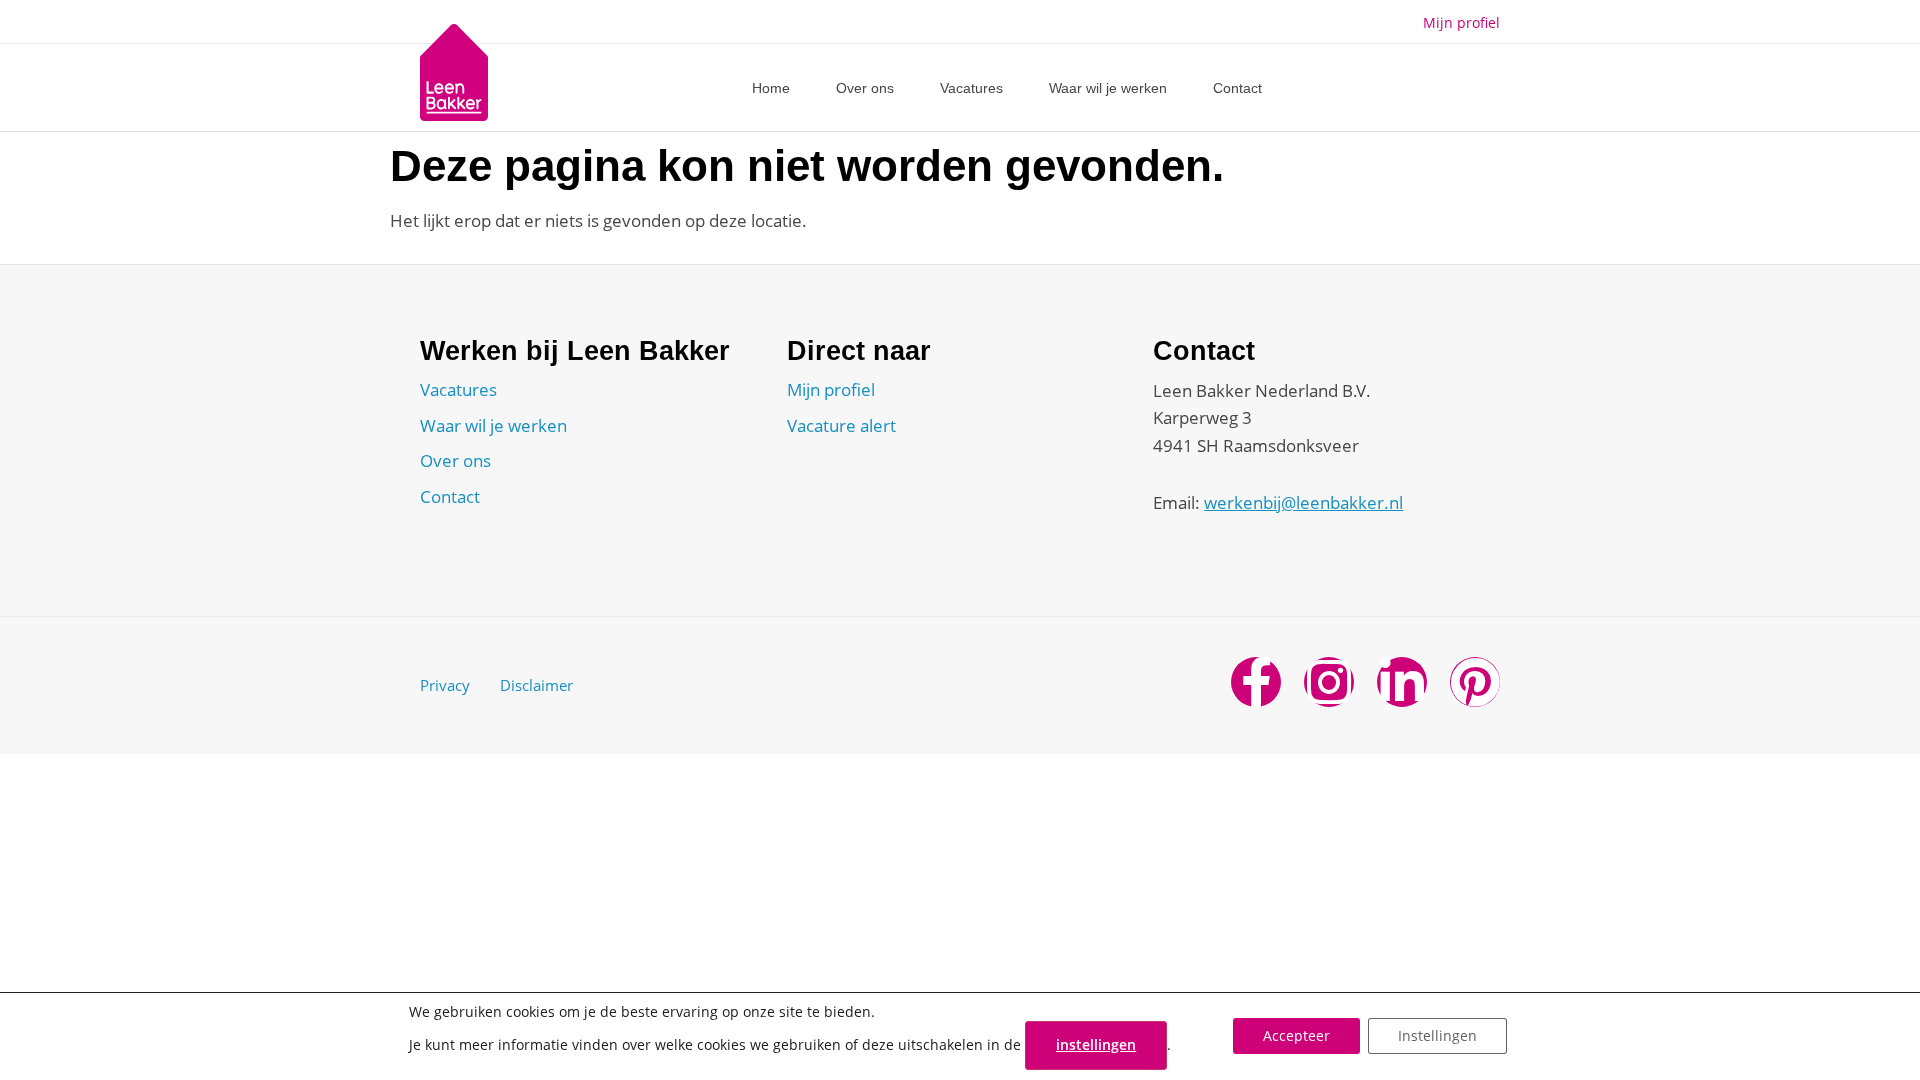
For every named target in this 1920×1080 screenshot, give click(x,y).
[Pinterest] (1475, 682)
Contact (1237, 88)
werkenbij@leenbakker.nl (1303, 502)
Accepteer (1296, 1036)
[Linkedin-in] (1402, 682)
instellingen (1096, 1044)
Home (771, 88)
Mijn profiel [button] (1461, 22)
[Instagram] (1329, 682)
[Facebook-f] (1256, 682)
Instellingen (1437, 1036)
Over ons (865, 88)
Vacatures (971, 88)
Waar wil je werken (1108, 88)
